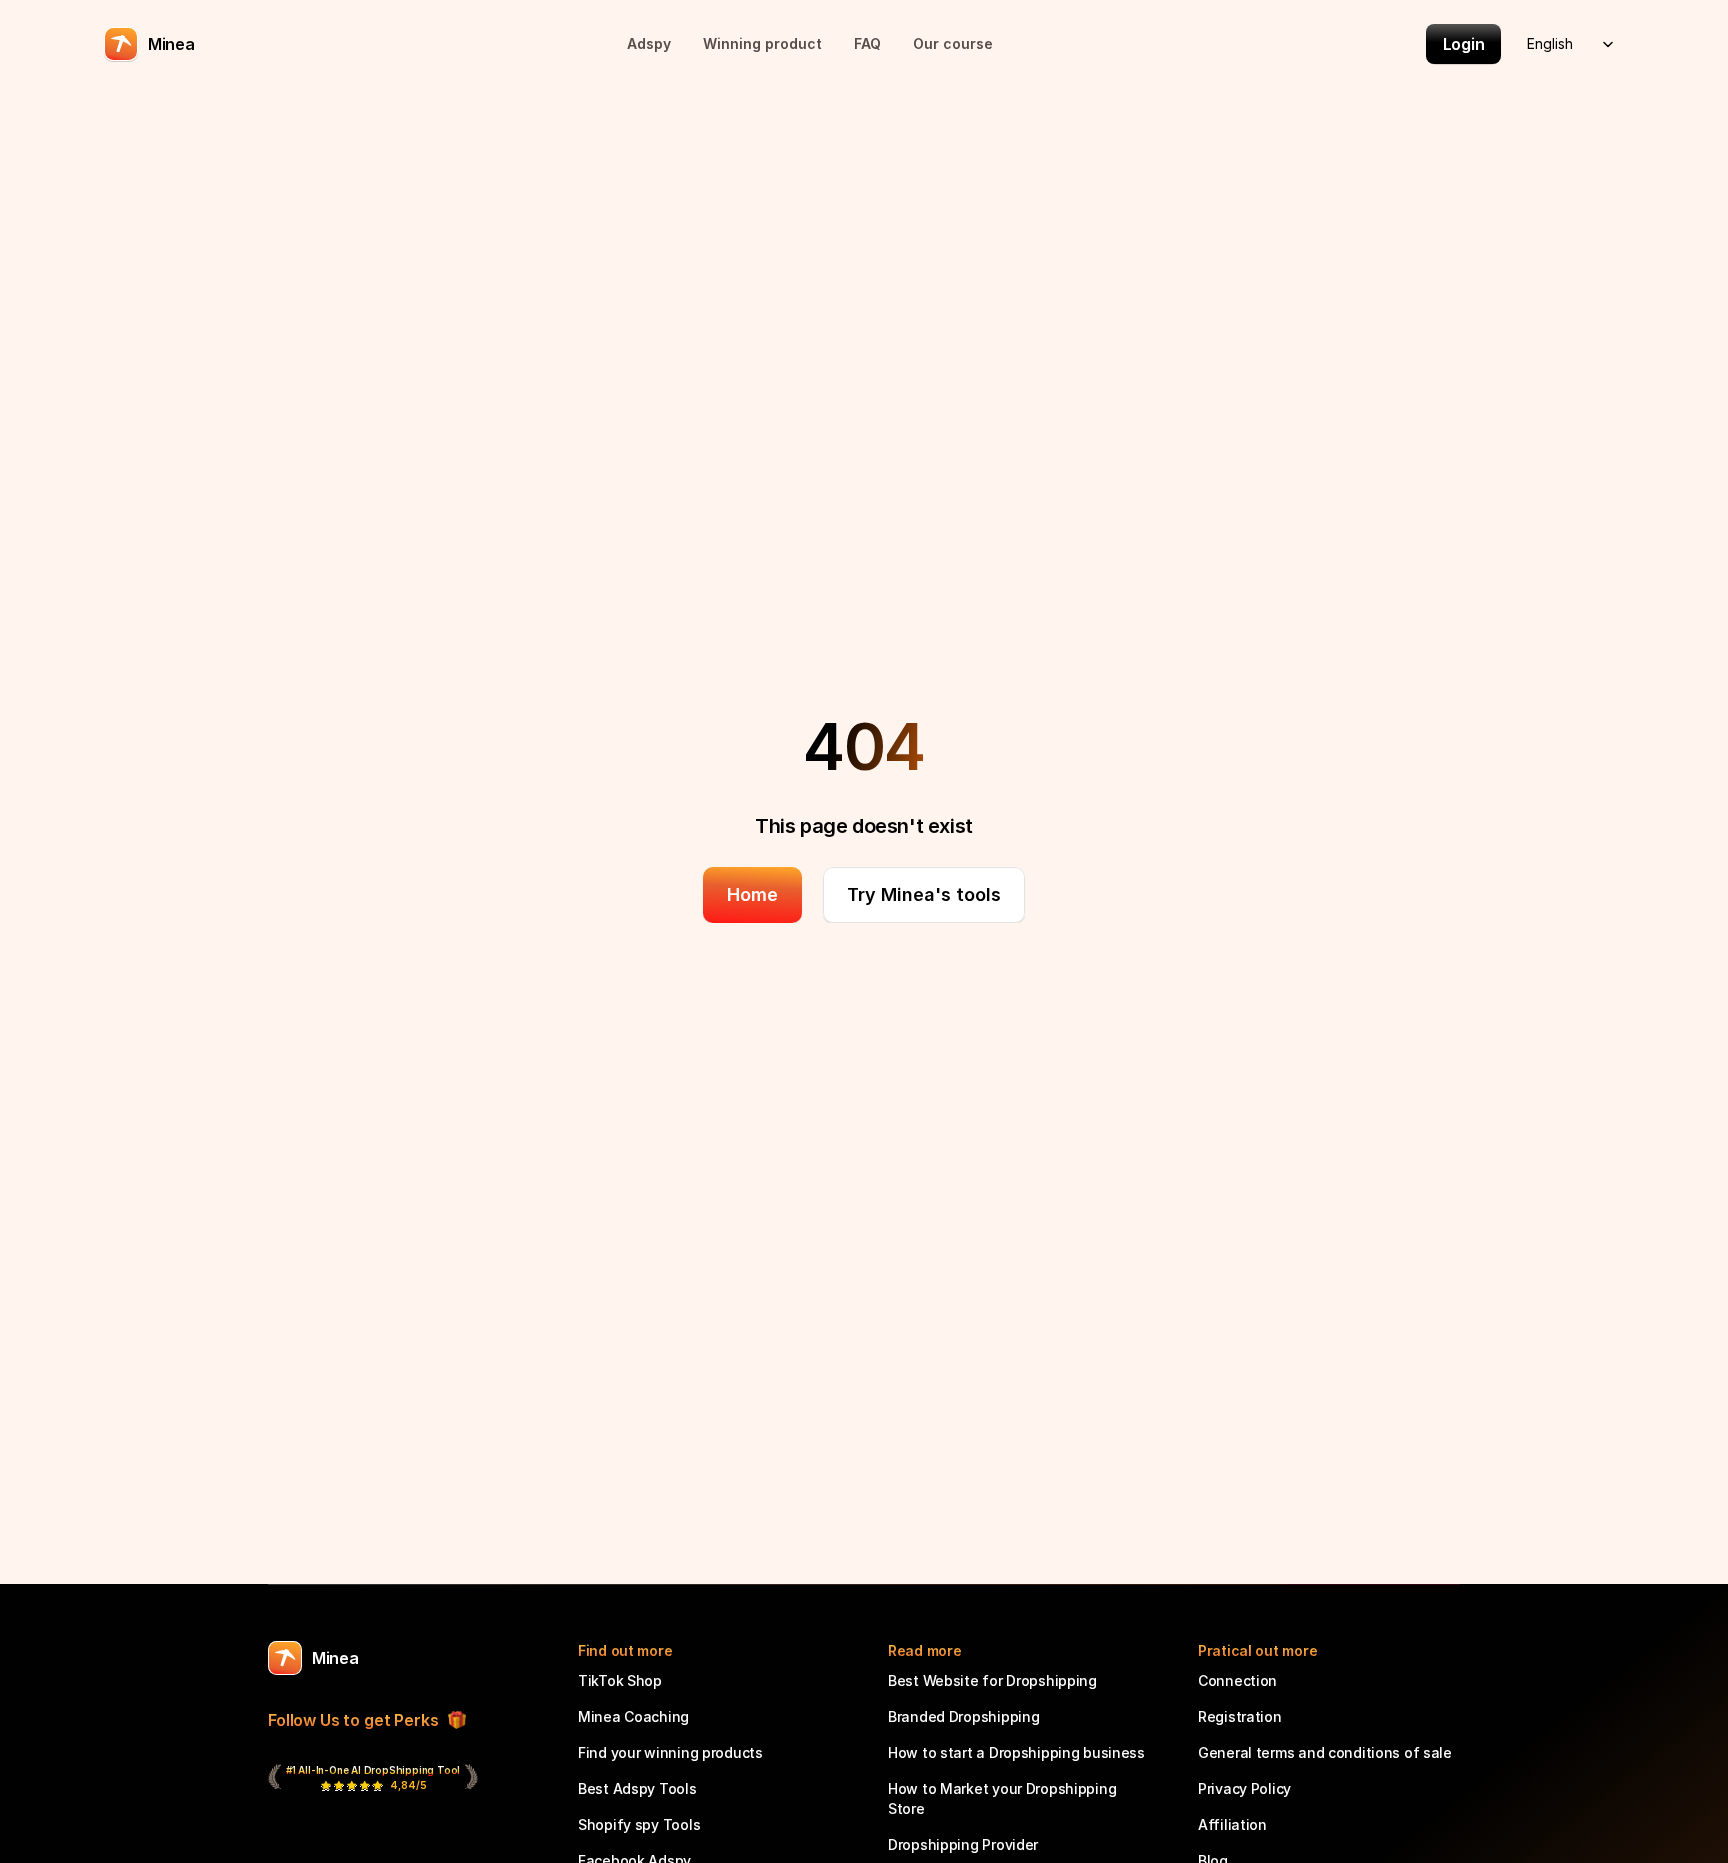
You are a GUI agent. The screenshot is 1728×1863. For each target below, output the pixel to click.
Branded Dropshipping (963, 1716)
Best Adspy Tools (637, 1788)
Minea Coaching (633, 1716)
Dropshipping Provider (963, 1844)
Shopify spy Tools (639, 1824)
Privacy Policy (1244, 1788)
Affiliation (1232, 1824)
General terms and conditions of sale (1325, 1752)
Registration (1240, 1716)
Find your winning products (670, 1752)
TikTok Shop (620, 1680)
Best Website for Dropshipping (992, 1680)
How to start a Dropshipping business (1016, 1752)
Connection (1237, 1680)
